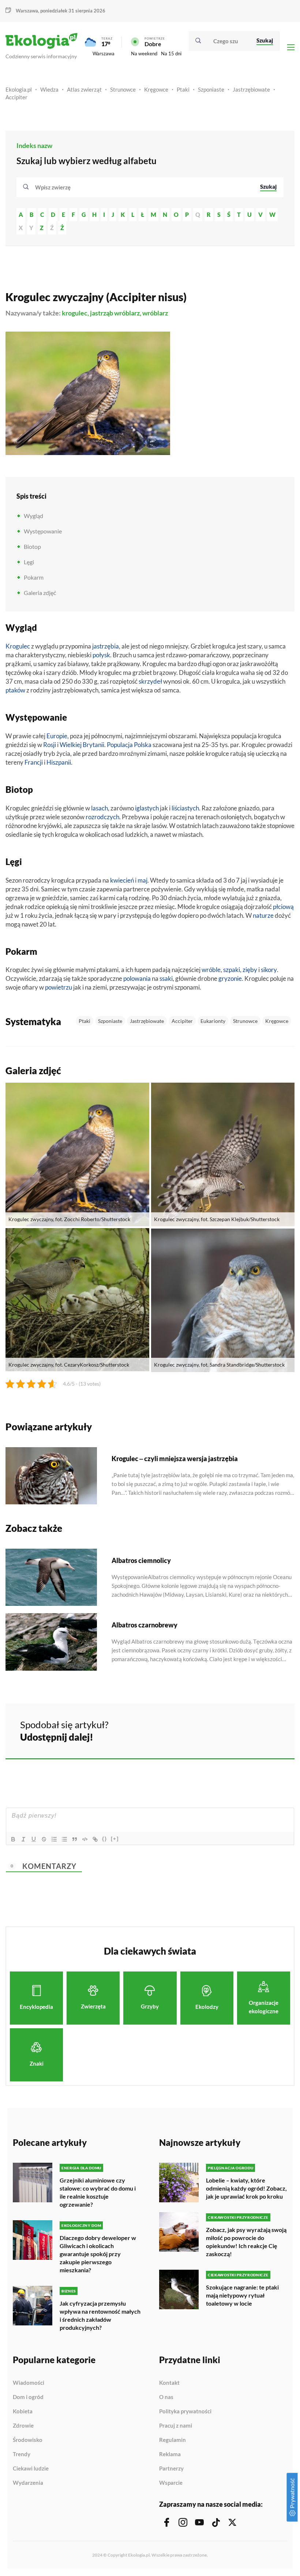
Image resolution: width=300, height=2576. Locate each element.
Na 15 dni (171, 53)
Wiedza (49, 89)
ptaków (15, 690)
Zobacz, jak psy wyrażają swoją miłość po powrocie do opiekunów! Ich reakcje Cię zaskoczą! (246, 2242)
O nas (166, 2397)
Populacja (120, 745)
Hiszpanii (59, 762)
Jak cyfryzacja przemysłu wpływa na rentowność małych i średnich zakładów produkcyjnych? (100, 2315)
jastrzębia (106, 646)
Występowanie (43, 531)
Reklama (170, 2454)
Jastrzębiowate (251, 89)
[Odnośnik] (95, 1839)
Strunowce (123, 89)
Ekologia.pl (19, 89)
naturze (263, 915)
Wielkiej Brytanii (82, 745)
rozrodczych (102, 817)
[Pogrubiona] (13, 1839)
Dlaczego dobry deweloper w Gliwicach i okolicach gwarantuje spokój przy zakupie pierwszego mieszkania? (98, 2254)
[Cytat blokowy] (75, 1839)
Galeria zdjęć (40, 593)
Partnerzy (171, 2469)
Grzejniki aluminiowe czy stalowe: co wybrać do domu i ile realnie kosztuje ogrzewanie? (98, 2192)
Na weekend (144, 53)
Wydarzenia (28, 2483)
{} (105, 1839)
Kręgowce (156, 89)
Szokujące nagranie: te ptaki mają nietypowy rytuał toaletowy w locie (242, 2295)
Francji (34, 762)
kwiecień (122, 880)
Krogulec (18, 646)
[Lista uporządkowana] (54, 1839)
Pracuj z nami (176, 2426)
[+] (115, 1839)
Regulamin (172, 2440)
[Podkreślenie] (34, 1839)
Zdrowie (23, 2426)
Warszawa (104, 53)
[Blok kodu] (85, 1839)
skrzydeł (150, 681)
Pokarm (34, 577)
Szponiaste (211, 89)
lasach (100, 808)
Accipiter (16, 97)
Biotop (32, 546)
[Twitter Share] (251, 1730)
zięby (250, 970)
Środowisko (28, 2440)
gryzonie (230, 978)
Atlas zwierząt (84, 89)
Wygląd (33, 516)
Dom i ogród (28, 2397)
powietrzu (59, 987)
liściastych (185, 808)
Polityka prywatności (185, 2411)
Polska (143, 745)
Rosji (50, 745)
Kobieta (23, 2411)
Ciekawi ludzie (31, 2469)
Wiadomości (29, 2383)
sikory (269, 970)
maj (142, 880)
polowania (137, 978)
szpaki (232, 970)
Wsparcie (171, 2483)
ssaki (166, 978)
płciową (283, 907)
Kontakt (169, 2383)
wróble (211, 970)
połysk (101, 655)
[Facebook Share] (232, 1730)
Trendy (22, 2454)
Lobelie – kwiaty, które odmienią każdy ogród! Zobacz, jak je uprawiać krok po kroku (246, 2188)
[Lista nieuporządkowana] (64, 1839)
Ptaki (183, 89)
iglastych (147, 808)
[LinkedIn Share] (271, 1730)
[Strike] (44, 1839)
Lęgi (29, 562)
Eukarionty (213, 1021)
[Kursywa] (23, 1839)
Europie (57, 736)
